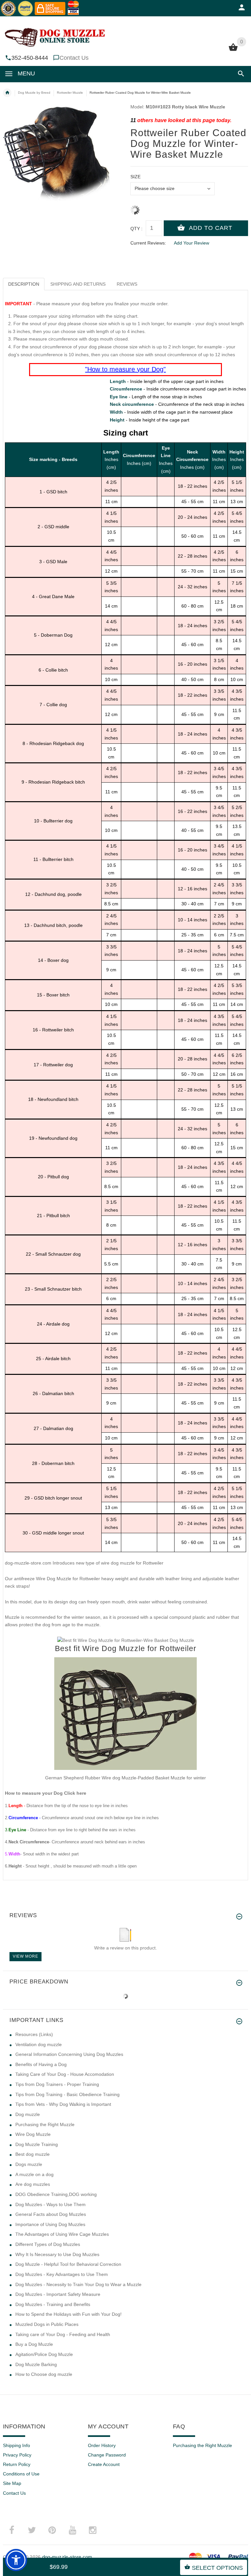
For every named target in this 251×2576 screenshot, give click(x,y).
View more (25, 1956)
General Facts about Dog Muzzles (51, 2214)
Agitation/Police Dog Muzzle (44, 2354)
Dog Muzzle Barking (36, 2364)
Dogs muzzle (29, 2164)
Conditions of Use (21, 2474)
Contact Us (74, 58)
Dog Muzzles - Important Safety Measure (58, 2294)
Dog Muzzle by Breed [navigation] (34, 93)
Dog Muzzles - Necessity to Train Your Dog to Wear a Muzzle (78, 2284)
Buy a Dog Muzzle (34, 2344)
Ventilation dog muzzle (39, 2044)
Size (135, 177)
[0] (233, 50)
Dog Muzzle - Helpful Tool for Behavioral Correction (68, 2264)
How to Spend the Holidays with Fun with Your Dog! (68, 2314)
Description (24, 284)
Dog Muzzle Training (37, 2144)
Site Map (12, 2483)
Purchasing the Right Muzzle (45, 2124)
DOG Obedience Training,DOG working (56, 2194)
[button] (240, 74)
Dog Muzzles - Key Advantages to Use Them (62, 2274)
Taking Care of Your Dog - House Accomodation (65, 2074)
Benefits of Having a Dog (41, 2064)
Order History (102, 2445)
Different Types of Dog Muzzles (48, 2244)
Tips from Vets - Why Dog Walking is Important (63, 2104)
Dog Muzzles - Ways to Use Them (50, 2204)
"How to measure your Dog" (125, 369)
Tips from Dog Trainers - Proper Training (57, 2084)
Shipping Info (17, 2445)
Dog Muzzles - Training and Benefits (53, 2304)
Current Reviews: (148, 243)
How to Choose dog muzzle (44, 2374)
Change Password (107, 2455)
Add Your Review (192, 243)
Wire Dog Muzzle (33, 2134)
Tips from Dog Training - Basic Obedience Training (67, 2094)
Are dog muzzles (33, 2184)
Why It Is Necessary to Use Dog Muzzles (57, 2254)
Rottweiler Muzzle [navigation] (70, 93)
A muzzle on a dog (34, 2174)
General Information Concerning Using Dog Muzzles (69, 2054)
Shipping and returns (78, 284)
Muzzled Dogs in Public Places (47, 2324)
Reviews (127, 284)
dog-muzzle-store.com (67, 2557)
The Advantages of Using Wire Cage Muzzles (62, 2234)
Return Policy (17, 2464)
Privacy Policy (17, 2455)
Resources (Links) (34, 2034)
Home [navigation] (7, 93)
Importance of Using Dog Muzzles (50, 2224)
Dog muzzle (28, 2114)
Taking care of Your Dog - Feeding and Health (63, 2334)
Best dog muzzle (33, 2154)
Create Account (104, 2464)
